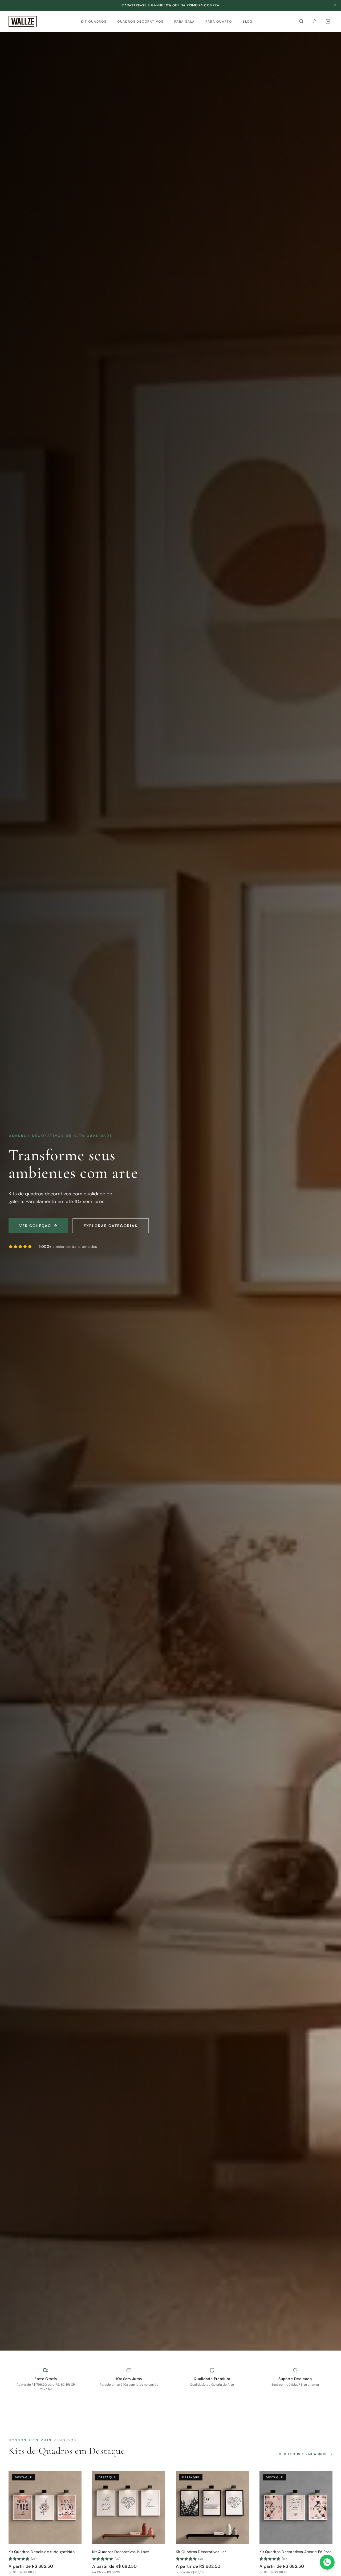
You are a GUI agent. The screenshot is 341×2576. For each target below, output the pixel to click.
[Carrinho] (328, 21)
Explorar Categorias (111, 1226)
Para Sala (184, 22)
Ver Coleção (35, 1226)
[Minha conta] (315, 21)
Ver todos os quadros (303, 2454)
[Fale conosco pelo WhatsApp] (327, 2562)
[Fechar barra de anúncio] (335, 5)
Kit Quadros (94, 22)
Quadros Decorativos (140, 22)
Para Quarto (219, 22)
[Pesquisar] (301, 21)
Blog (248, 22)
